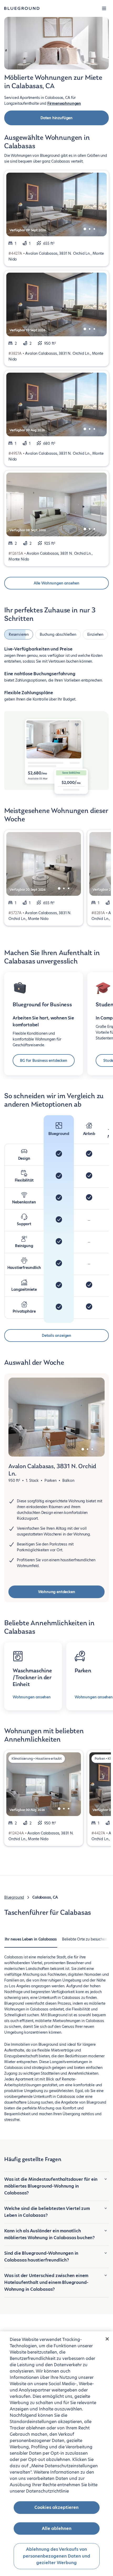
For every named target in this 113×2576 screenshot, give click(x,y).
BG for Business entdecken (44, 1069)
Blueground (14, 1906)
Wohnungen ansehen (32, 1706)
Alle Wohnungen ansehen (56, 583)
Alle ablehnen (57, 2529)
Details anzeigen (56, 1344)
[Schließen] (107, 2339)
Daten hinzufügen (56, 118)
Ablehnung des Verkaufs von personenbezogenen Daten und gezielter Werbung (56, 2556)
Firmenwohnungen (64, 103)
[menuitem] (31, 1951)
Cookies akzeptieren (56, 2507)
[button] (104, 8)
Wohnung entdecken (57, 1601)
